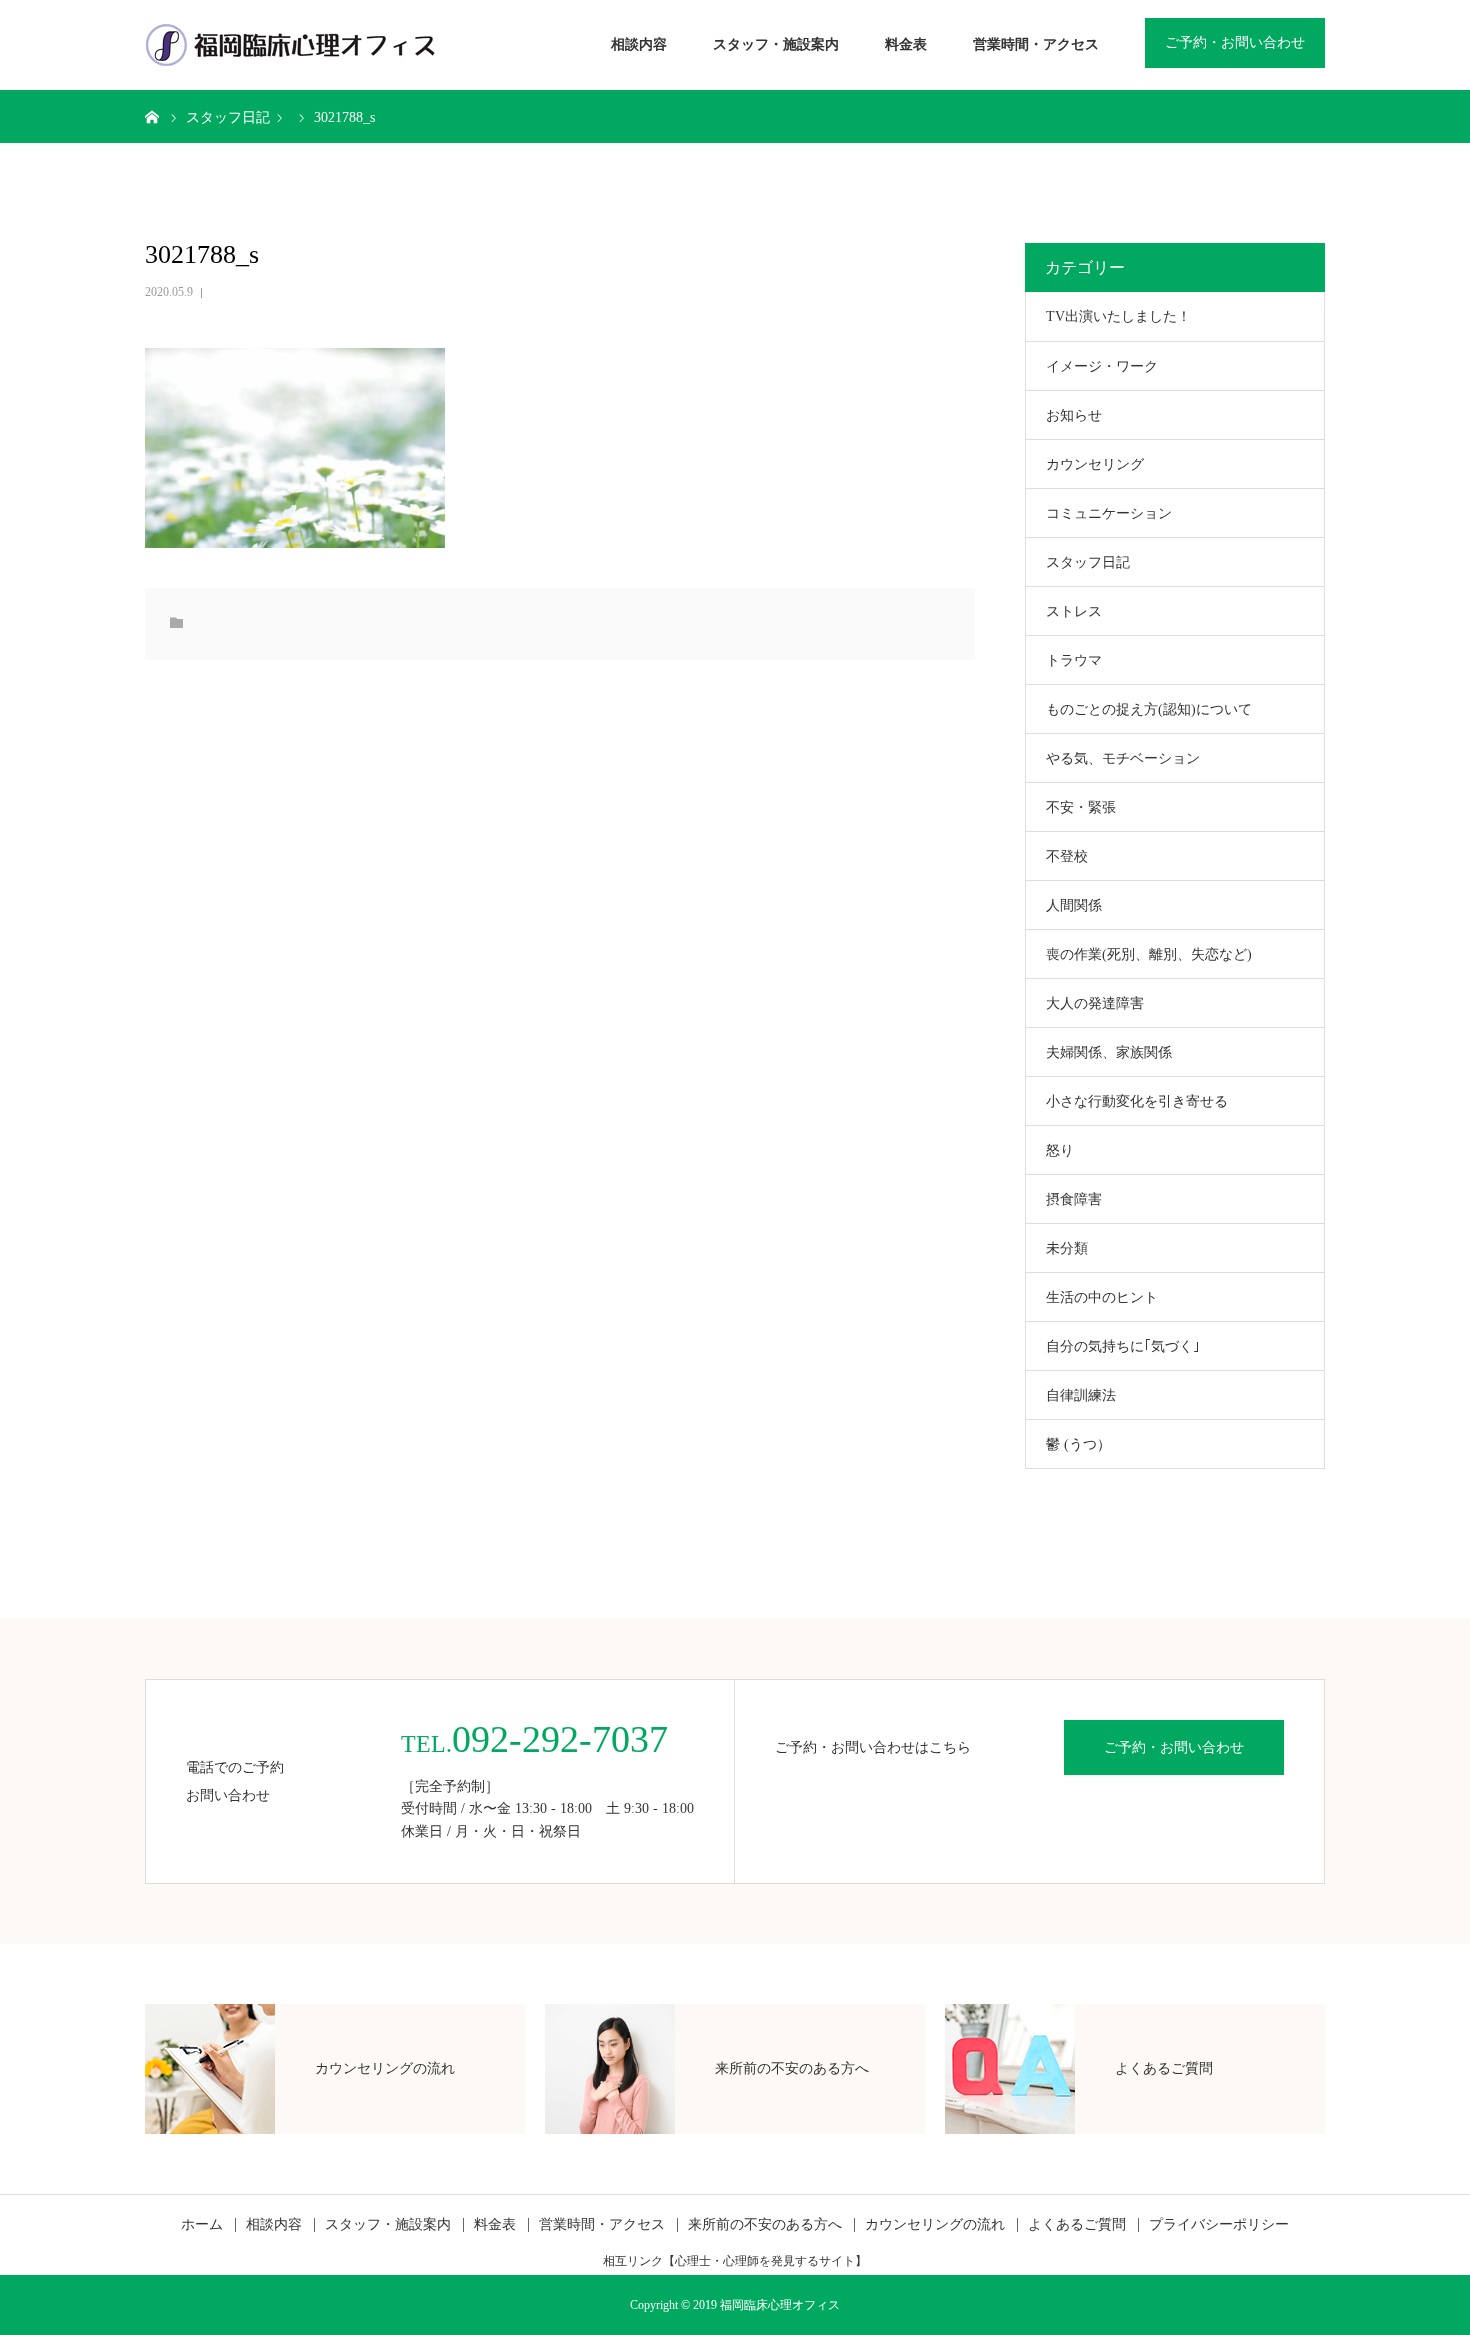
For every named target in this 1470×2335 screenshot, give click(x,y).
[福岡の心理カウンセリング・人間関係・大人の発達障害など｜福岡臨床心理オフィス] (290, 45)
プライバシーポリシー (1219, 2225)
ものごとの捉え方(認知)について (1149, 709)
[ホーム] (152, 116)
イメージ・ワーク (1102, 366)
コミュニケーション (1109, 513)
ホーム (202, 2225)
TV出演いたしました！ (1118, 316)
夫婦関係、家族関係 (1109, 1052)
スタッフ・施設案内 (776, 44)
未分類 (1067, 1248)
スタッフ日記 (1088, 562)
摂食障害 (1074, 1199)
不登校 (1067, 856)
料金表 (906, 44)
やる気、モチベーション (1123, 758)
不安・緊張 (1081, 807)
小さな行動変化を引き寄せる (1137, 1101)
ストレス (1074, 611)
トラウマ (1074, 660)
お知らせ (1074, 415)
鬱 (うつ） (1078, 1444)
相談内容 (639, 44)
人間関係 (1074, 905)
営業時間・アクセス (1036, 44)
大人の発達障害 (1095, 1003)
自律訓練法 (1081, 1395)
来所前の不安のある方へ (765, 2225)
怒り (1060, 1150)
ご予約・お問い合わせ (1235, 42)
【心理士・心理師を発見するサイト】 (765, 2261)
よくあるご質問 (1077, 2225)
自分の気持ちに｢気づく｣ (1123, 1346)
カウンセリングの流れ (935, 2225)
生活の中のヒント (1102, 1297)
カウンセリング (1095, 464)
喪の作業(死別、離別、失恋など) (1149, 954)
